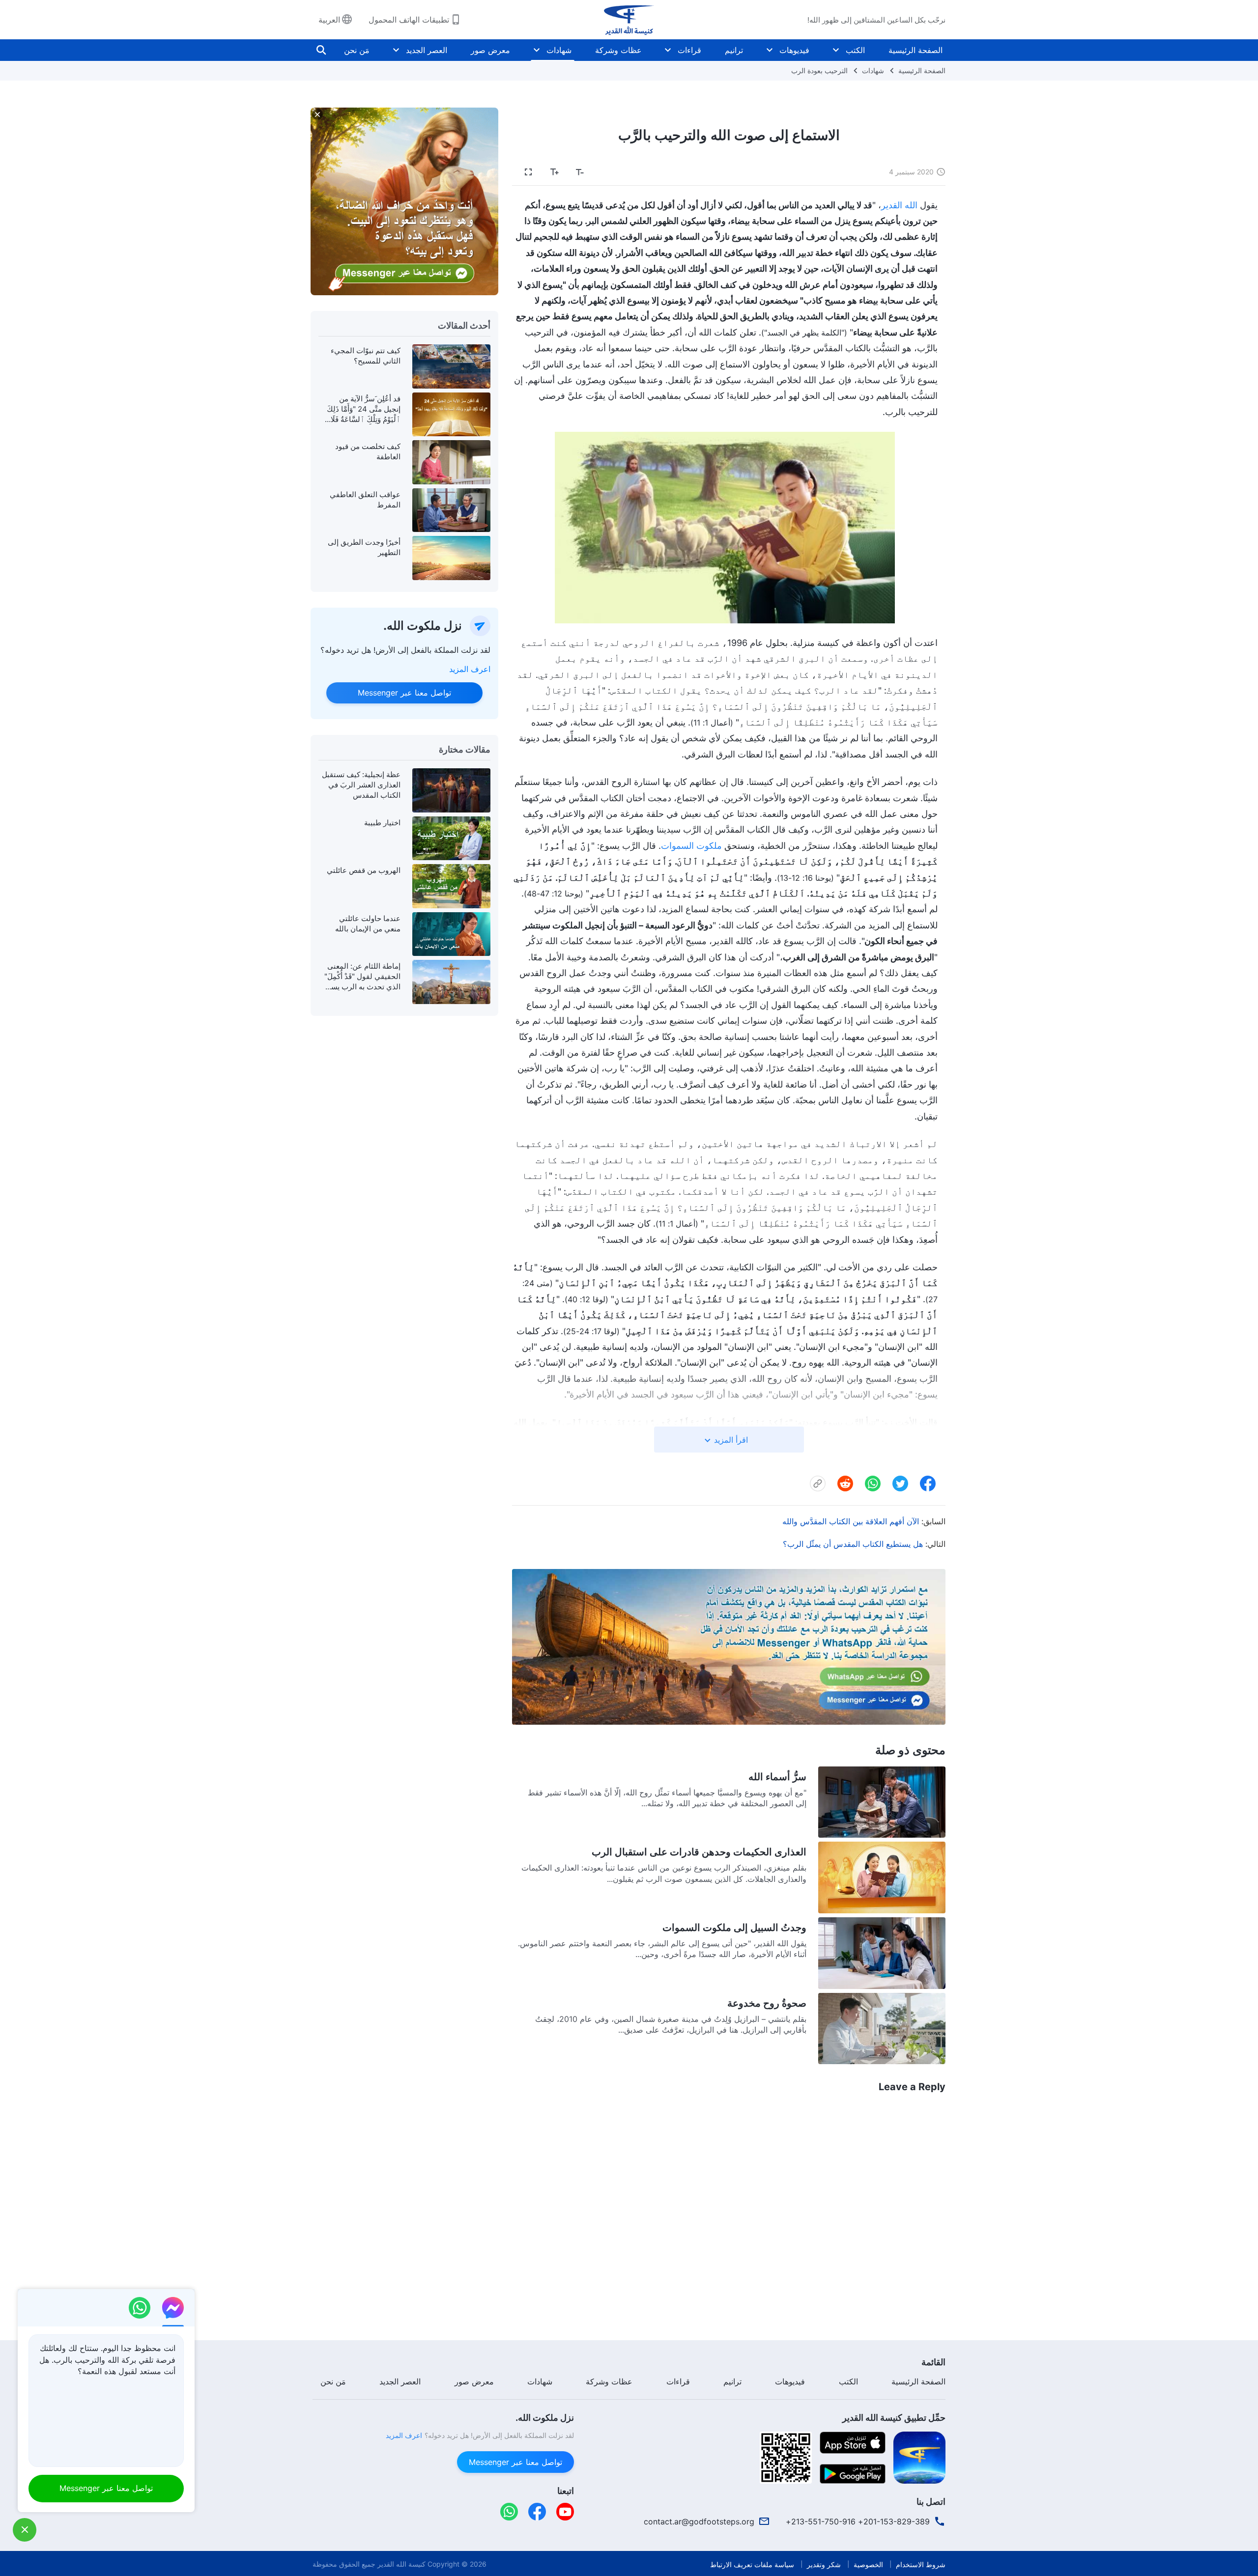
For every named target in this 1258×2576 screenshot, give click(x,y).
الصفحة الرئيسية (915, 50)
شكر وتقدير (824, 2564)
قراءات (689, 50)
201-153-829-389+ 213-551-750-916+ (858, 2521)
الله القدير (899, 205)
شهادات (559, 50)
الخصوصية (868, 2564)
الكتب (855, 50)
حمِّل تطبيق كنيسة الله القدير (894, 2418)
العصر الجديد (427, 50)
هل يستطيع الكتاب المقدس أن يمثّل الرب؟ (853, 1544)
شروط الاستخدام (921, 2564)
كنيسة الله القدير (401, 2564)
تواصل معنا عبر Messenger (404, 693)
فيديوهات (794, 50)
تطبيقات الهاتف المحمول (409, 20)
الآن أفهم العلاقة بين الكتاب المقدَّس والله (851, 1521)
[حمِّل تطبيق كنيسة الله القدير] (919, 2457)
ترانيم (734, 50)
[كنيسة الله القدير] (629, 20)
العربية (329, 20)
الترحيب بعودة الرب (819, 70)
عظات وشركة (618, 50)
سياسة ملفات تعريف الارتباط (752, 2564)
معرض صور (490, 50)
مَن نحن (357, 50)
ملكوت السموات (691, 846)
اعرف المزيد (470, 669)
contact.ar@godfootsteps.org (699, 2521)
